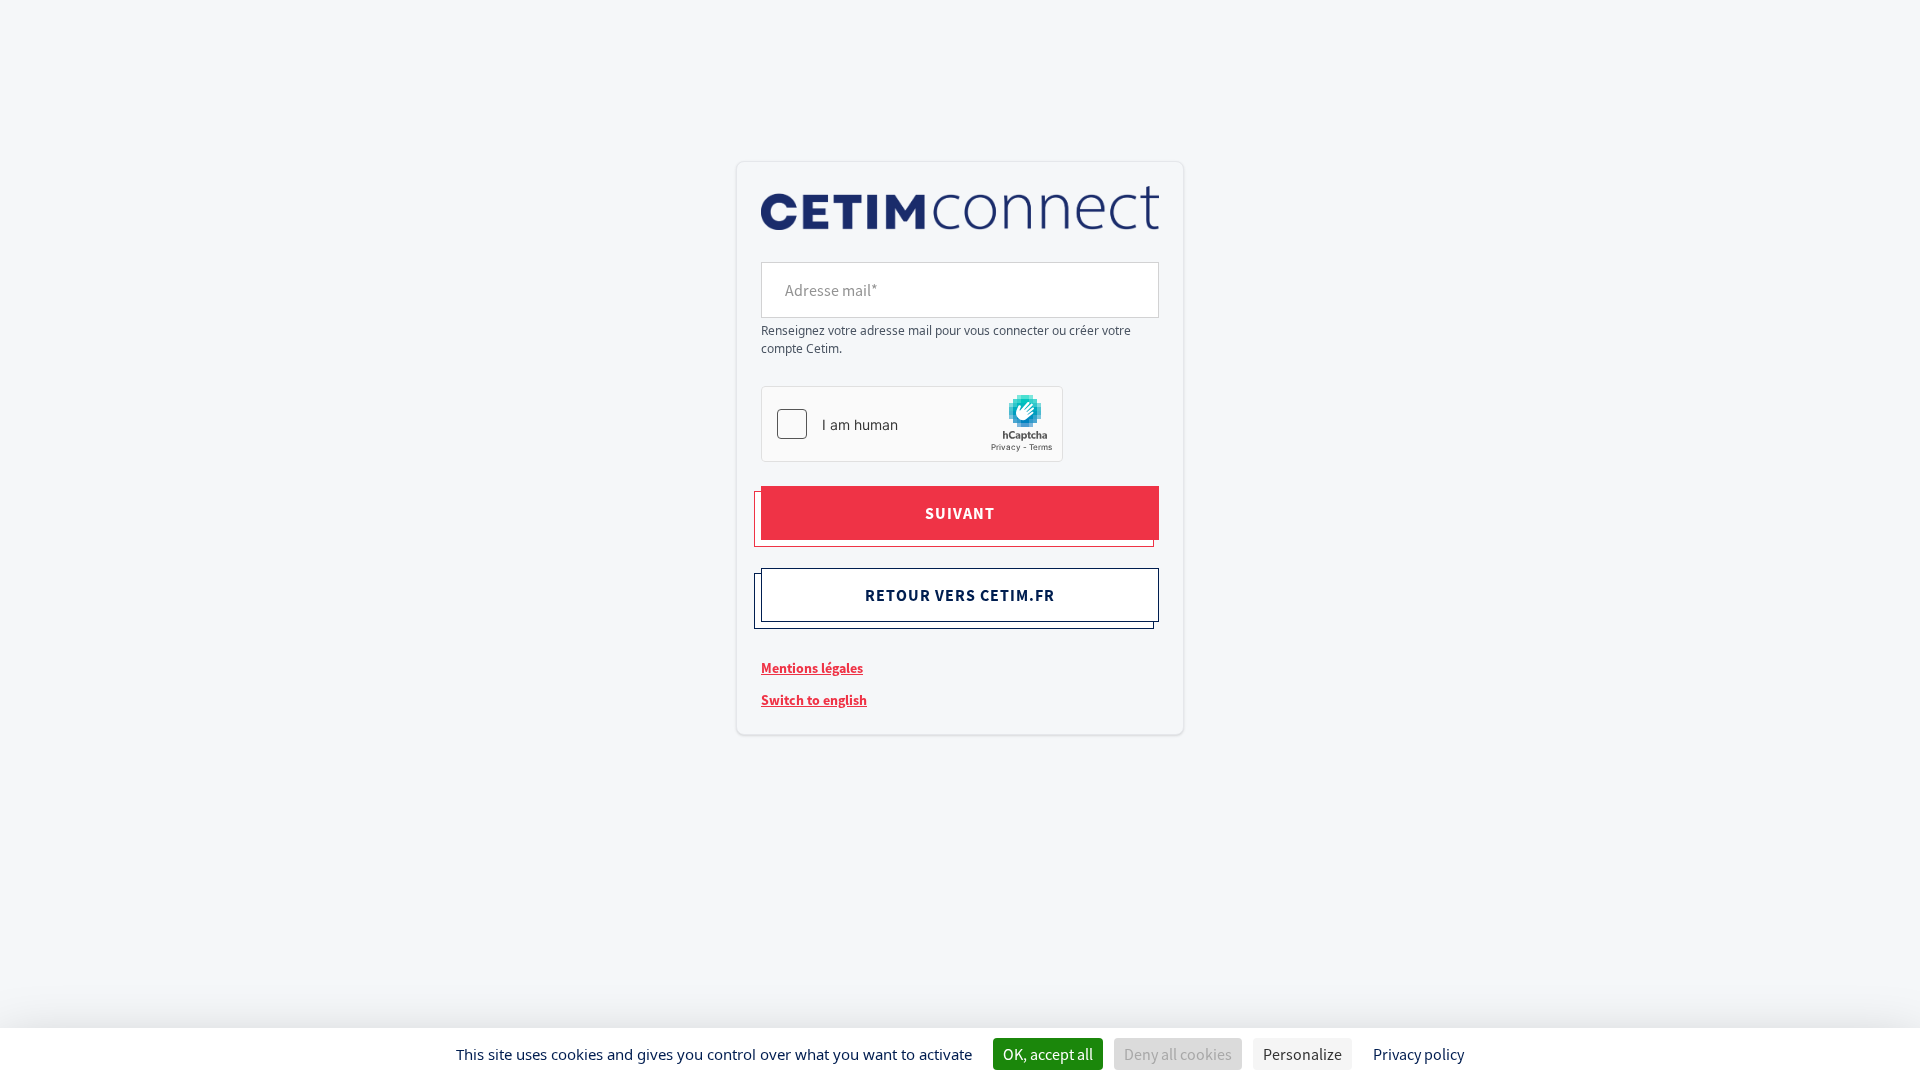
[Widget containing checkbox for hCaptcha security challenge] (912, 424)
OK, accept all (1048, 1054)
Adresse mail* (831, 290)
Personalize (1302, 1054)
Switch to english (814, 700)
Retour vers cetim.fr (960, 595)
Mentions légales (812, 668)
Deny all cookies (1178, 1054)
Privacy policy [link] (1418, 1054)
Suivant (960, 513)
